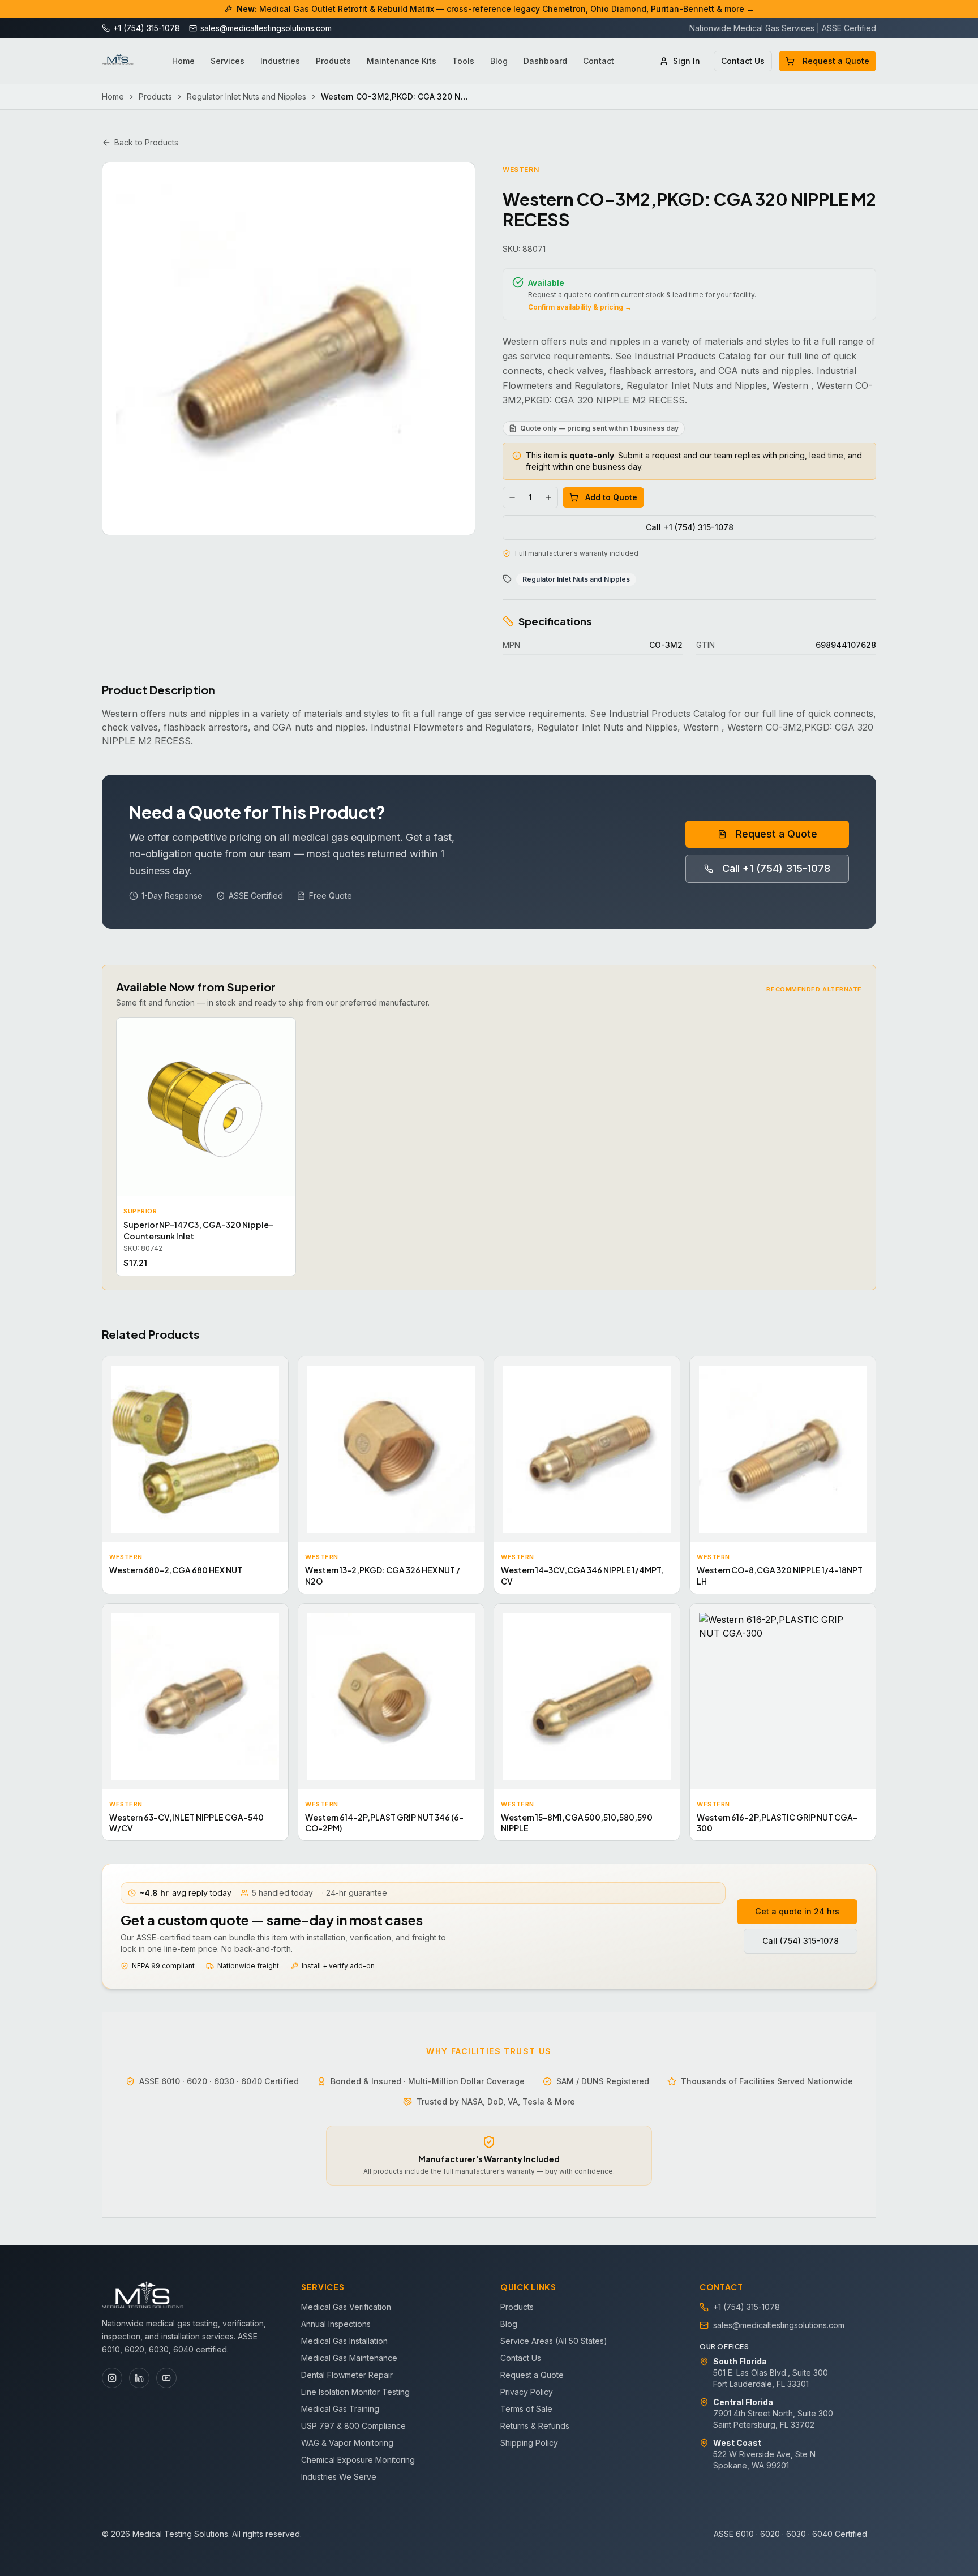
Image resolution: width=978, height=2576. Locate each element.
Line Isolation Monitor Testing (355, 2392)
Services (228, 61)
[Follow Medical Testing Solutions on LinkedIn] (139, 2378)
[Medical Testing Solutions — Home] (118, 61)
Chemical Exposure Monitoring (358, 2460)
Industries (280, 61)
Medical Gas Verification (346, 2307)
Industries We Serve (339, 2477)
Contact (599, 61)
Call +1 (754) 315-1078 (690, 527)
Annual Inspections (336, 2324)
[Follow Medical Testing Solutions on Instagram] (112, 2378)
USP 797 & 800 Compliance (353, 2426)
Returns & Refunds (535, 2426)
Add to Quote (611, 497)
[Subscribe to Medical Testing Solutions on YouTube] (166, 2378)
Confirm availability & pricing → (580, 307)
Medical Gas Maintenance (349, 2358)
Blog (499, 61)
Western (521, 169)
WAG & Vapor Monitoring (347, 2443)
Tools (463, 61)
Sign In (687, 61)
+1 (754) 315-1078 (747, 2307)
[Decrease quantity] (512, 497)
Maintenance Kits (402, 61)
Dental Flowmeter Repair (347, 2375)
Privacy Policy (527, 2392)
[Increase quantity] (548, 497)
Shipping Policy (529, 2443)
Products (333, 61)
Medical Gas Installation (344, 2341)
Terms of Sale (526, 2409)
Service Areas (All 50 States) (554, 2341)
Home (183, 61)
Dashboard (545, 61)
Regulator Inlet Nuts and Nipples (246, 96)
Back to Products (146, 142)
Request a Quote (836, 61)
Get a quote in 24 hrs (797, 1911)
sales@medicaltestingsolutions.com (779, 2325)
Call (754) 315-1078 (801, 1941)
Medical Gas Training (340, 2409)
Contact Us (743, 61)
